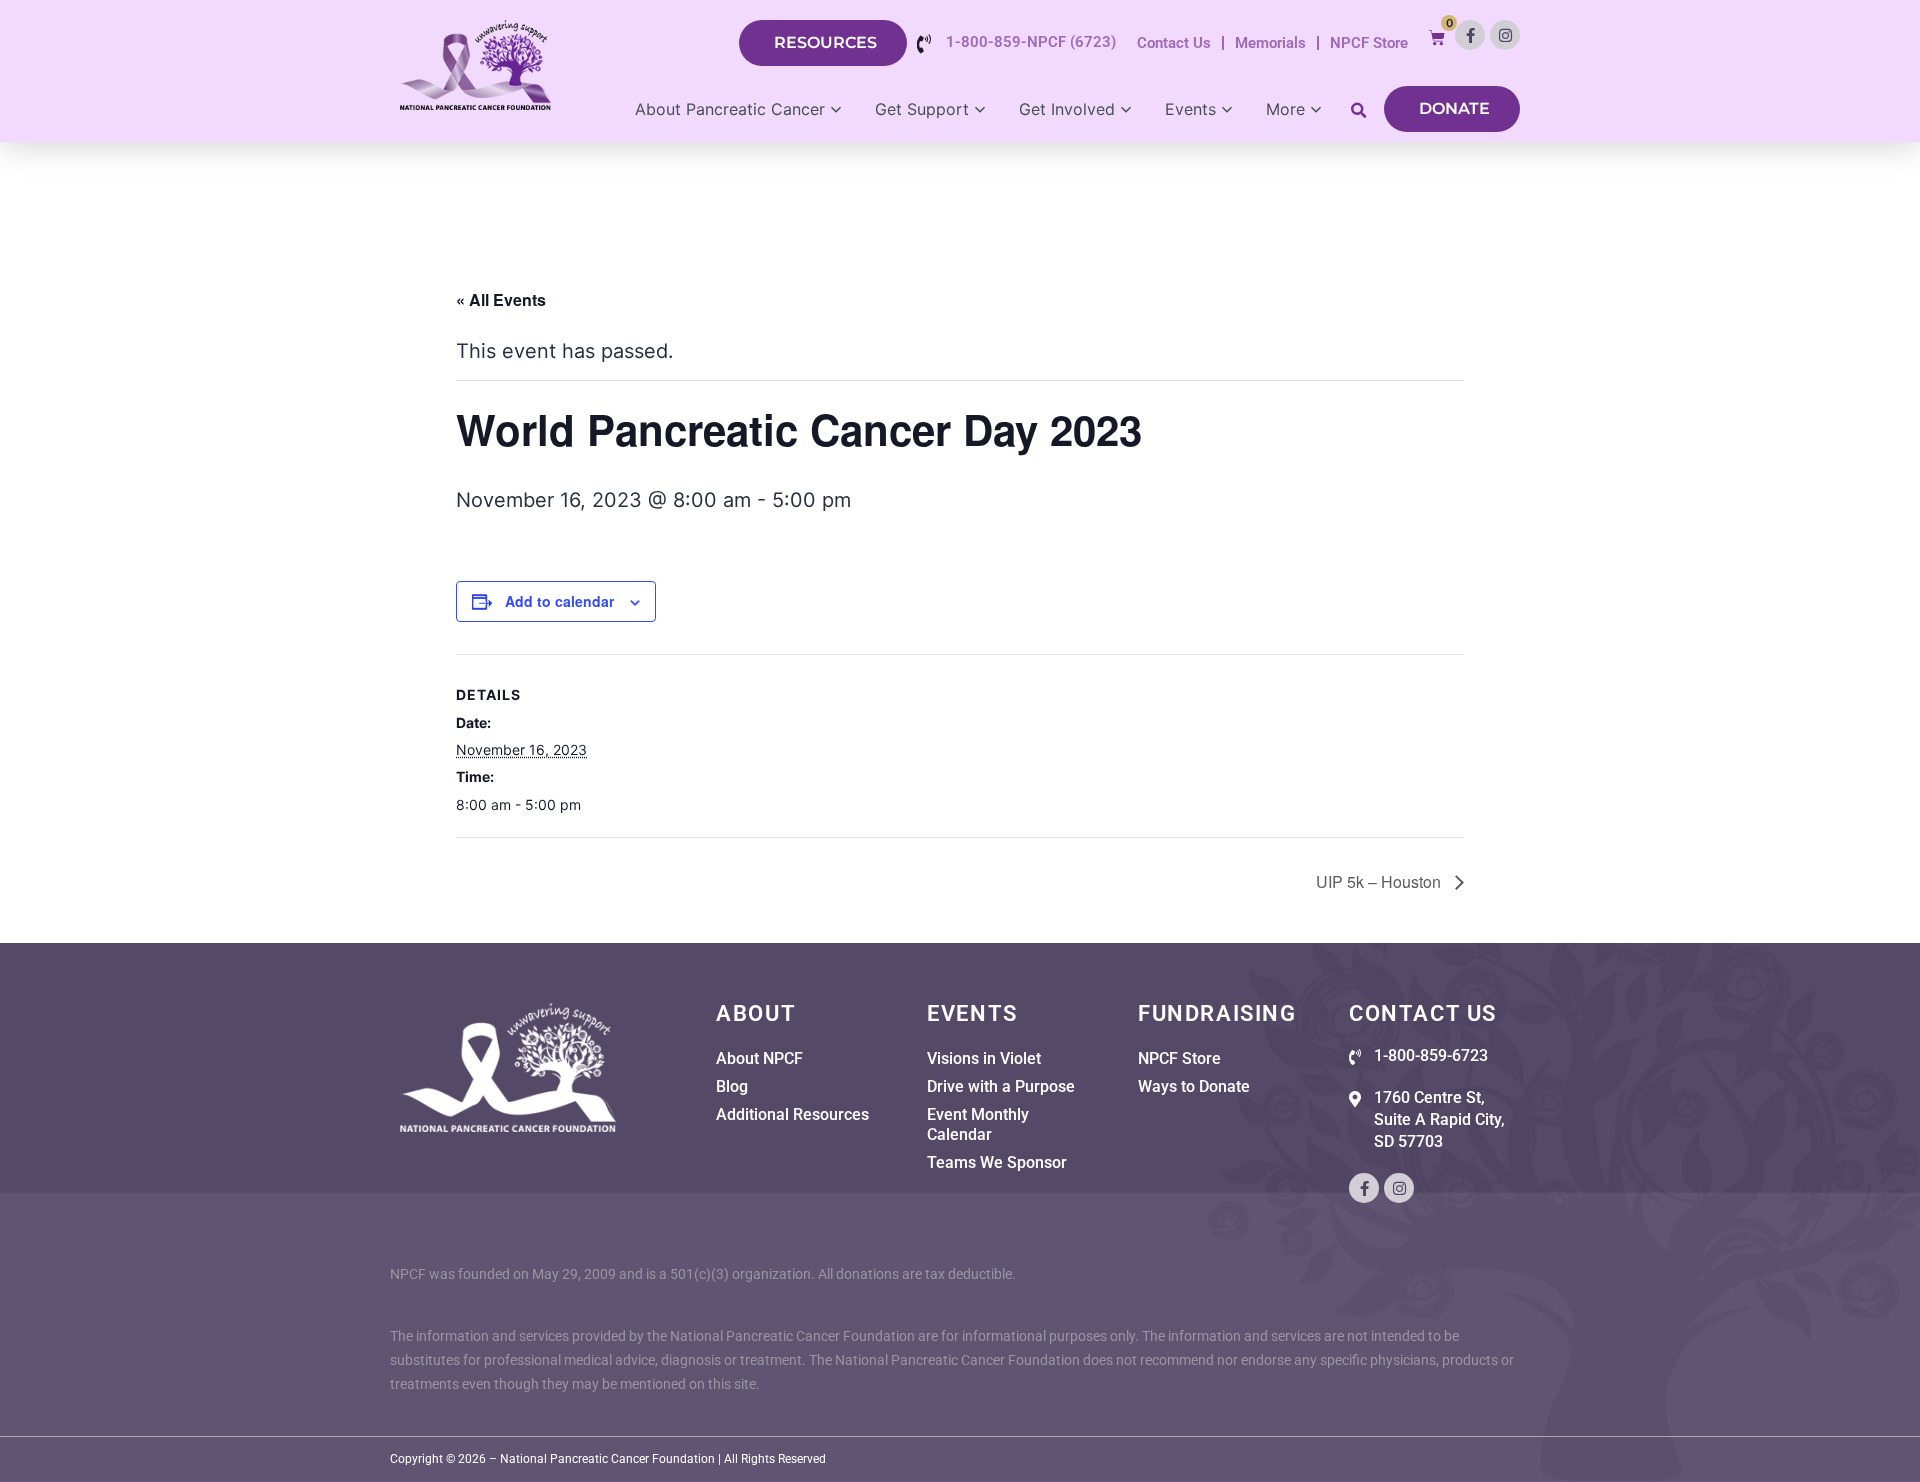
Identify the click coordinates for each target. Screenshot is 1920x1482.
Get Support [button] (922, 109)
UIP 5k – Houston (1380, 881)
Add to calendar (559, 601)
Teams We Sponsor (997, 1162)
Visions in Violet (984, 1058)
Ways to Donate (1194, 1086)
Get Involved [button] (1067, 109)
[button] (1437, 37)
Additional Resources (792, 1114)
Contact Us (1174, 43)
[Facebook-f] (1470, 35)
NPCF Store (1369, 43)
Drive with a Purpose (1001, 1086)
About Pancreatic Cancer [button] (730, 109)
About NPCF (759, 1058)
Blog (732, 1086)
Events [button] (1190, 109)
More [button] (1285, 109)
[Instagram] (1505, 35)
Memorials (1270, 43)
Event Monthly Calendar (978, 1124)
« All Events (501, 299)
